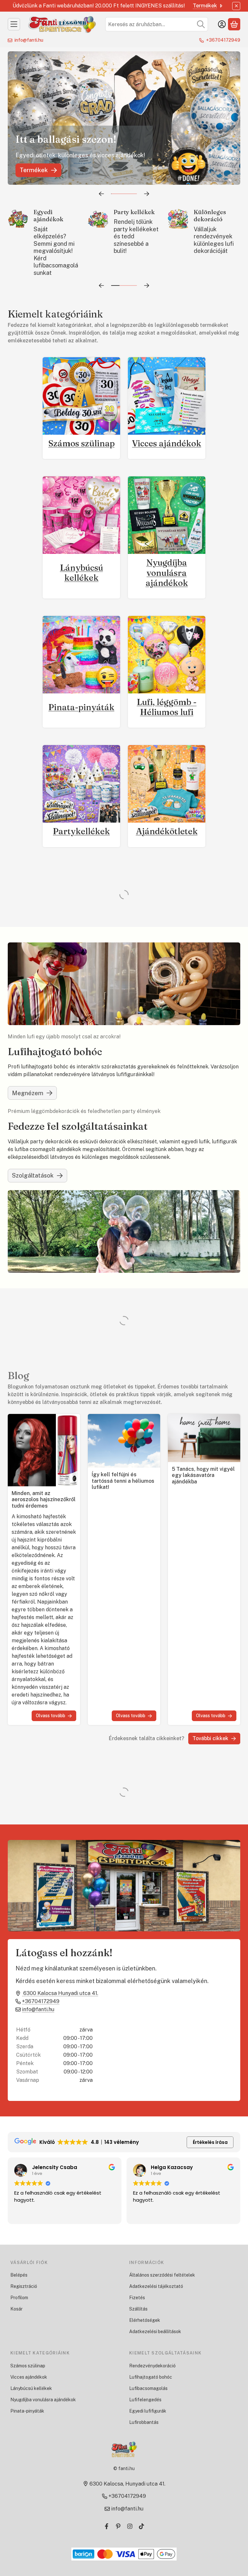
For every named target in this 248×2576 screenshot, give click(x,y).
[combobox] (157, 24)
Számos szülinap (82, 443)
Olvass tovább (51, 1716)
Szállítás (138, 2309)
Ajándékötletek (167, 831)
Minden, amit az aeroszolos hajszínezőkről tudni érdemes (44, 1500)
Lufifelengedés (145, 2400)
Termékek (205, 6)
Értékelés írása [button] (210, 2142)
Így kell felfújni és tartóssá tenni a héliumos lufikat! (123, 1481)
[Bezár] (236, 6)
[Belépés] (222, 24)
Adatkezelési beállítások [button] (155, 2332)
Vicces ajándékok (167, 443)
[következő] (147, 194)
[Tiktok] (141, 2526)
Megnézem (28, 1093)
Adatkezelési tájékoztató (156, 2286)
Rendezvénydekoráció (152, 2366)
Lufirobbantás (144, 2422)
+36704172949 (223, 40)
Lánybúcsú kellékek (82, 573)
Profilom (19, 2298)
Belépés (19, 2275)
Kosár (16, 2309)
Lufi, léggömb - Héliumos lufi (167, 707)
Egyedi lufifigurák (148, 2411)
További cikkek (210, 1738)
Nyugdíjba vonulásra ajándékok (167, 573)
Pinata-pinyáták (81, 707)
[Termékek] (14, 24)
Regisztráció (24, 2286)
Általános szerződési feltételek (162, 2275)
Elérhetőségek (145, 2320)
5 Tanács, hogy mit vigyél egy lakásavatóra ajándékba (203, 1475)
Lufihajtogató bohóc (151, 2377)
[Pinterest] (118, 2526)
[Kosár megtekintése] (234, 24)
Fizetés (137, 2298)
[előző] (101, 194)
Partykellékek (81, 831)
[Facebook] (107, 2526)
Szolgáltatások (33, 1175)
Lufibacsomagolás (148, 2388)
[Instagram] (130, 2526)
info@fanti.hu (29, 40)
